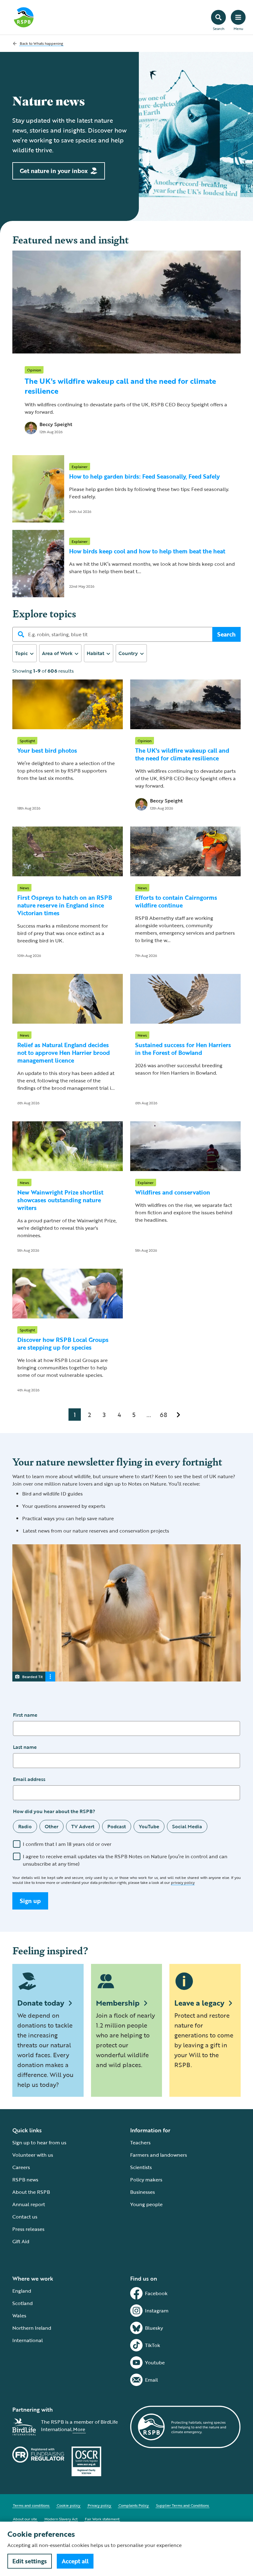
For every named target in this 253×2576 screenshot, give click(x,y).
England (22, 2291)
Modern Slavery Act (61, 2519)
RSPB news (25, 2180)
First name (25, 1715)
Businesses (143, 2192)
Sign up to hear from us (39, 2142)
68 (164, 1415)
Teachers (140, 2142)
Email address (29, 1779)
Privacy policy (99, 2505)
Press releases (28, 2229)
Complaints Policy (134, 2505)
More (79, 2429)
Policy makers (146, 2180)
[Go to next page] (178, 1415)
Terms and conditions (31, 2505)
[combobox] (25, 653)
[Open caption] (50, 1677)
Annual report (29, 2204)
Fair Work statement (102, 2519)
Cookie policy (68, 2505)
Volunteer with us (33, 2155)
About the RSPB (31, 2192)
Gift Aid (21, 2241)
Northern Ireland (32, 2328)
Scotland (23, 2303)
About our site (25, 2519)
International (28, 2340)
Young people (146, 2204)
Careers (21, 2167)
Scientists (141, 2167)
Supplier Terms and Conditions (182, 2505)
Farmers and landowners (159, 2155)
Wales (19, 2316)
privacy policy (183, 1882)
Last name (25, 1747)
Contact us (25, 2217)
